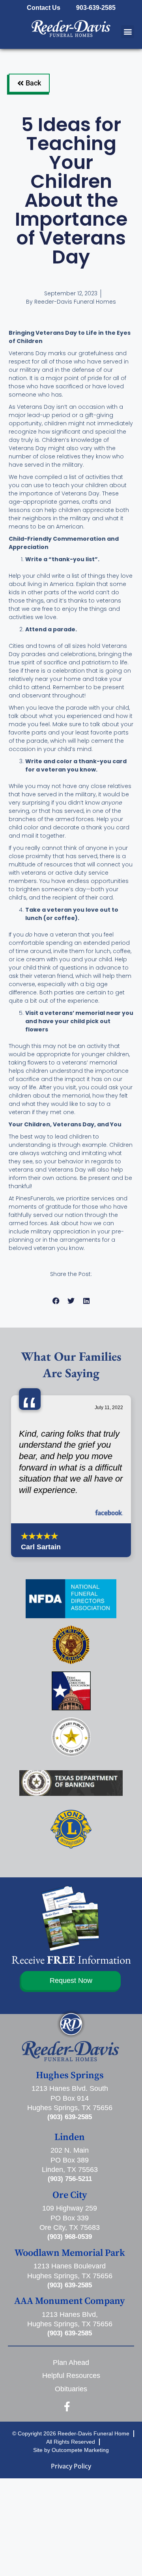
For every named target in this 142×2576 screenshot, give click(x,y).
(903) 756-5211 (70, 2179)
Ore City (70, 2195)
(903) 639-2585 (70, 2117)
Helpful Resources (71, 2376)
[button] (128, 32)
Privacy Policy (71, 2466)
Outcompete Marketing (80, 2450)
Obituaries (71, 2389)
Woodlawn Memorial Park (70, 2253)
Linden (70, 2137)
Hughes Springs (70, 2075)
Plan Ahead (71, 2363)
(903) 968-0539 (70, 2237)
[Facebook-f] (67, 2406)
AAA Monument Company (70, 2301)
